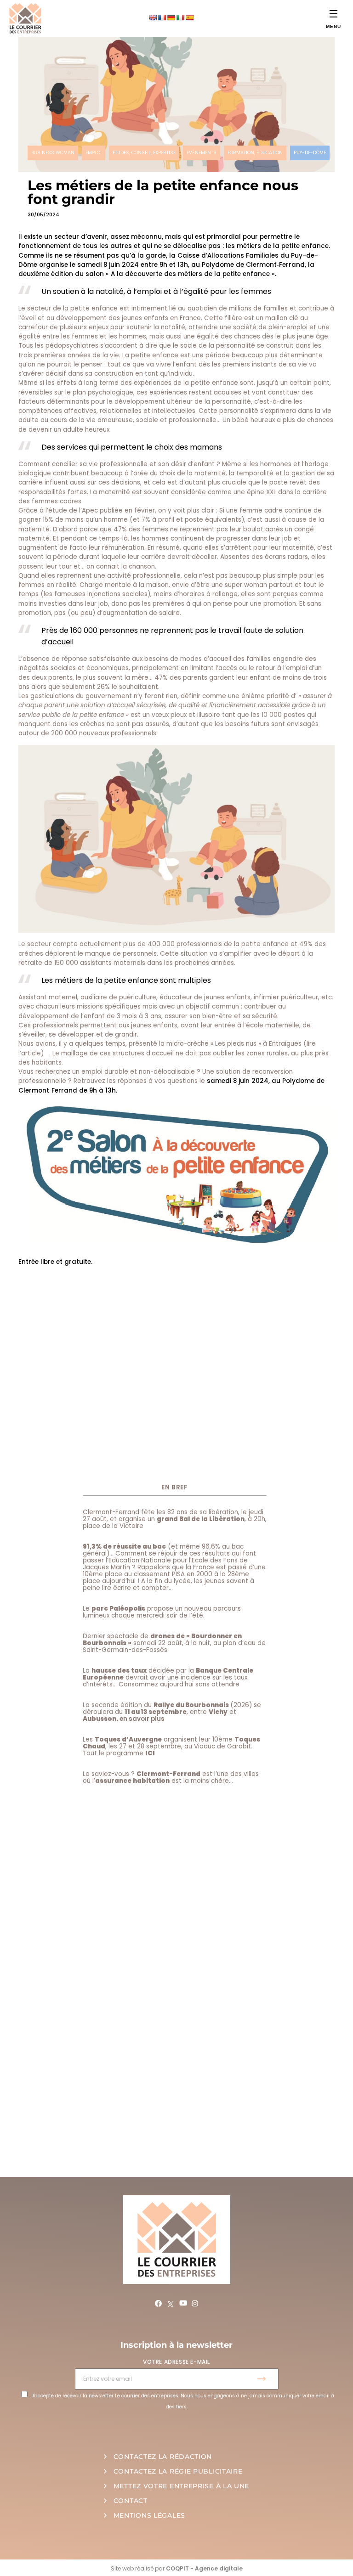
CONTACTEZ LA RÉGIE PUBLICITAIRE (178, 2471)
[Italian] (180, 17)
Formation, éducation (255, 153)
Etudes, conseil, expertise (144, 153)
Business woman (53, 153)
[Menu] (333, 14)
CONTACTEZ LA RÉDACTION (163, 2457)
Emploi (94, 153)
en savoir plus (142, 1719)
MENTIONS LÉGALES (149, 2515)
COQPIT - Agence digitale (204, 2568)
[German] (171, 17)
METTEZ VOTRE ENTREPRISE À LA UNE (181, 2486)
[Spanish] (189, 17)
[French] (162, 17)
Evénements (202, 153)
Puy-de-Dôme (310, 153)
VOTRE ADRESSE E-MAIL (176, 2362)
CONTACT (131, 2501)
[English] (153, 17)
